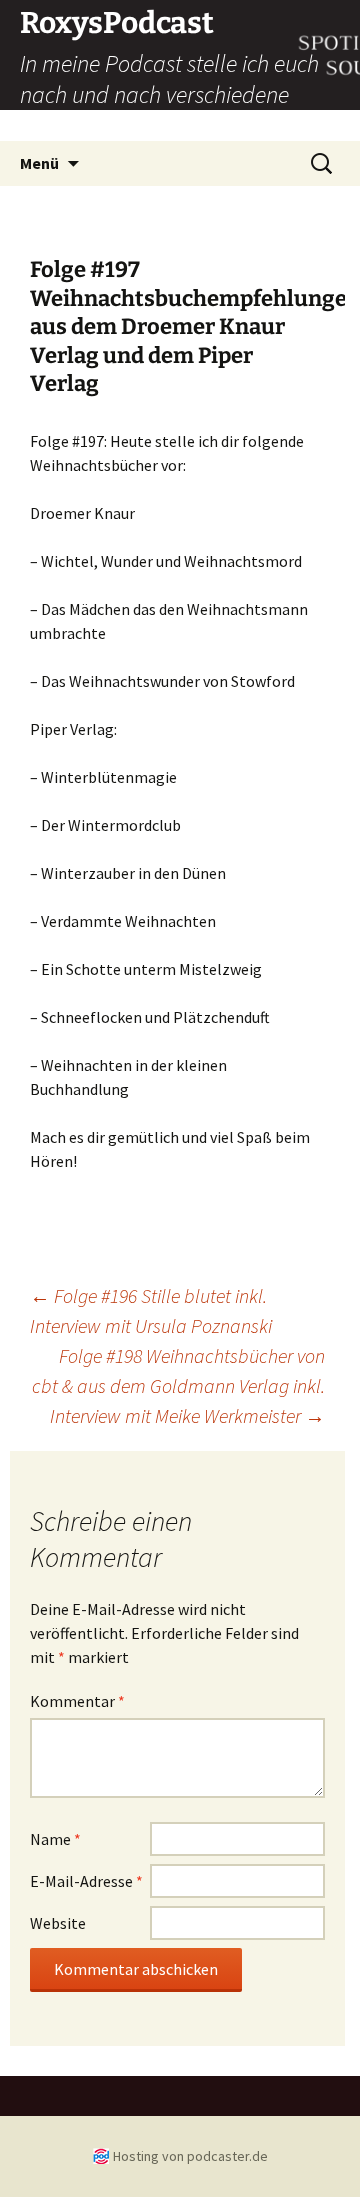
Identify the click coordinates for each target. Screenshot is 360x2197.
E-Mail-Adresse (86, 1881)
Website (58, 1923)
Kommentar (77, 1701)
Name (55, 1839)
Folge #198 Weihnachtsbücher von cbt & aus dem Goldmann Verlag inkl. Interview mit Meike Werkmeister (178, 1385)
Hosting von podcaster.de (190, 2156)
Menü (39, 163)
